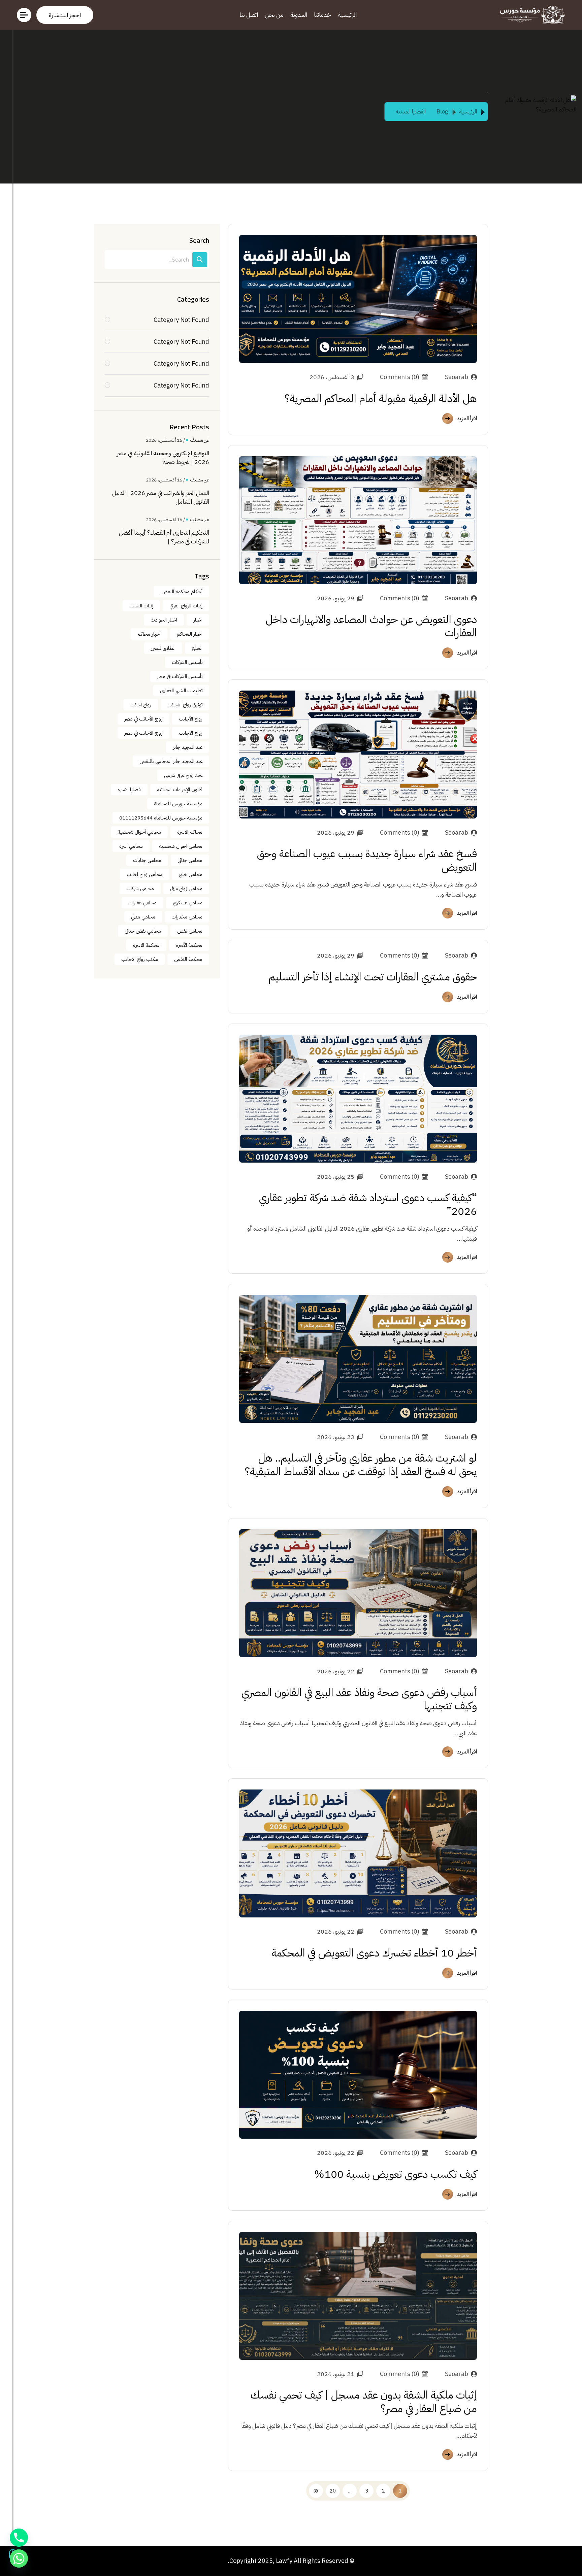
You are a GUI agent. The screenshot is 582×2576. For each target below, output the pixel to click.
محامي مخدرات (187, 917)
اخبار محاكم (149, 634)
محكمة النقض (188, 959)
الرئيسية (347, 15)
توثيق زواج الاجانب (185, 705)
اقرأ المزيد (467, 419)
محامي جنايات (147, 860)
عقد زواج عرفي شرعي (183, 775)
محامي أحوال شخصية (139, 832)
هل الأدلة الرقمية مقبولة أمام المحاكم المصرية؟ (381, 398)
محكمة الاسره (146, 945)
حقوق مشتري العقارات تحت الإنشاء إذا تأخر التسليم (373, 977)
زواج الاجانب (191, 733)
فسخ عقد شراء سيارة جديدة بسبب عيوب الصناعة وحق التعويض (367, 860)
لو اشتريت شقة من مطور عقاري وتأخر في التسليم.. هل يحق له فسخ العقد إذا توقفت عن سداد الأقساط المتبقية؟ (361, 1465)
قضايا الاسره (129, 790)
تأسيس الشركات (187, 662)
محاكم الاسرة (190, 832)
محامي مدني (143, 917)
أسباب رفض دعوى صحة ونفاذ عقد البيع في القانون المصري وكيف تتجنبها (359, 1699)
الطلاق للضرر (163, 648)
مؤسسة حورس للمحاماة (178, 804)
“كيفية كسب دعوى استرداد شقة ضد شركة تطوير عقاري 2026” (368, 1204)
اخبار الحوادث (164, 620)
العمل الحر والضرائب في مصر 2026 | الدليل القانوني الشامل (161, 497)
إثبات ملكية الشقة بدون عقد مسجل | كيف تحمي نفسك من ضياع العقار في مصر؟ (364, 2402)
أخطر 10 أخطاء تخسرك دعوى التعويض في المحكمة (374, 1953)
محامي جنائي (190, 860)
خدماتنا (322, 15)
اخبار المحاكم (190, 634)
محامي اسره (131, 846)
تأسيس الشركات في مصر (180, 676)
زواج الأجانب (191, 719)
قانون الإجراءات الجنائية (180, 790)
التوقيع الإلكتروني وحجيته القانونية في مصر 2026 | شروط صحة (163, 458)
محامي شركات (140, 889)
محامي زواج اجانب (145, 874)
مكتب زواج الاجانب (140, 959)
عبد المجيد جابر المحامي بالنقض (171, 761)
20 (333, 2491)
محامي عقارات (142, 903)
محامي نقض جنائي (143, 931)
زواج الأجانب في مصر (143, 719)
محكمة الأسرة (189, 945)
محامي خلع (191, 874)
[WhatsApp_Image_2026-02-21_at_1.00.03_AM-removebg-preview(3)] (531, 15)
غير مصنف (200, 440)
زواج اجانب (141, 705)
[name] (65, 15)
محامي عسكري (188, 903)
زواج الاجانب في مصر (143, 733)
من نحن (274, 15)
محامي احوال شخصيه (181, 846)
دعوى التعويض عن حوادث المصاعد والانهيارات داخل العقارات (371, 626)
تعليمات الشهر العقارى (181, 691)
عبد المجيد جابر (188, 747)
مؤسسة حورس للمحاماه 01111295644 (161, 818)
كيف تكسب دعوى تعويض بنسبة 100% (396, 2174)
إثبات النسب (141, 606)
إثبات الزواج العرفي (186, 606)
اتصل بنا (249, 15)
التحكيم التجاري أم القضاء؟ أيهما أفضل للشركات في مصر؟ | (164, 537)
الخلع (197, 648)
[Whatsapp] (19, 2558)
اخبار (198, 620)
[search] (200, 260)
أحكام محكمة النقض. (181, 592)
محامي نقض (190, 931)
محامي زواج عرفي (186, 889)
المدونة (299, 15)
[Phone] (19, 2538)
